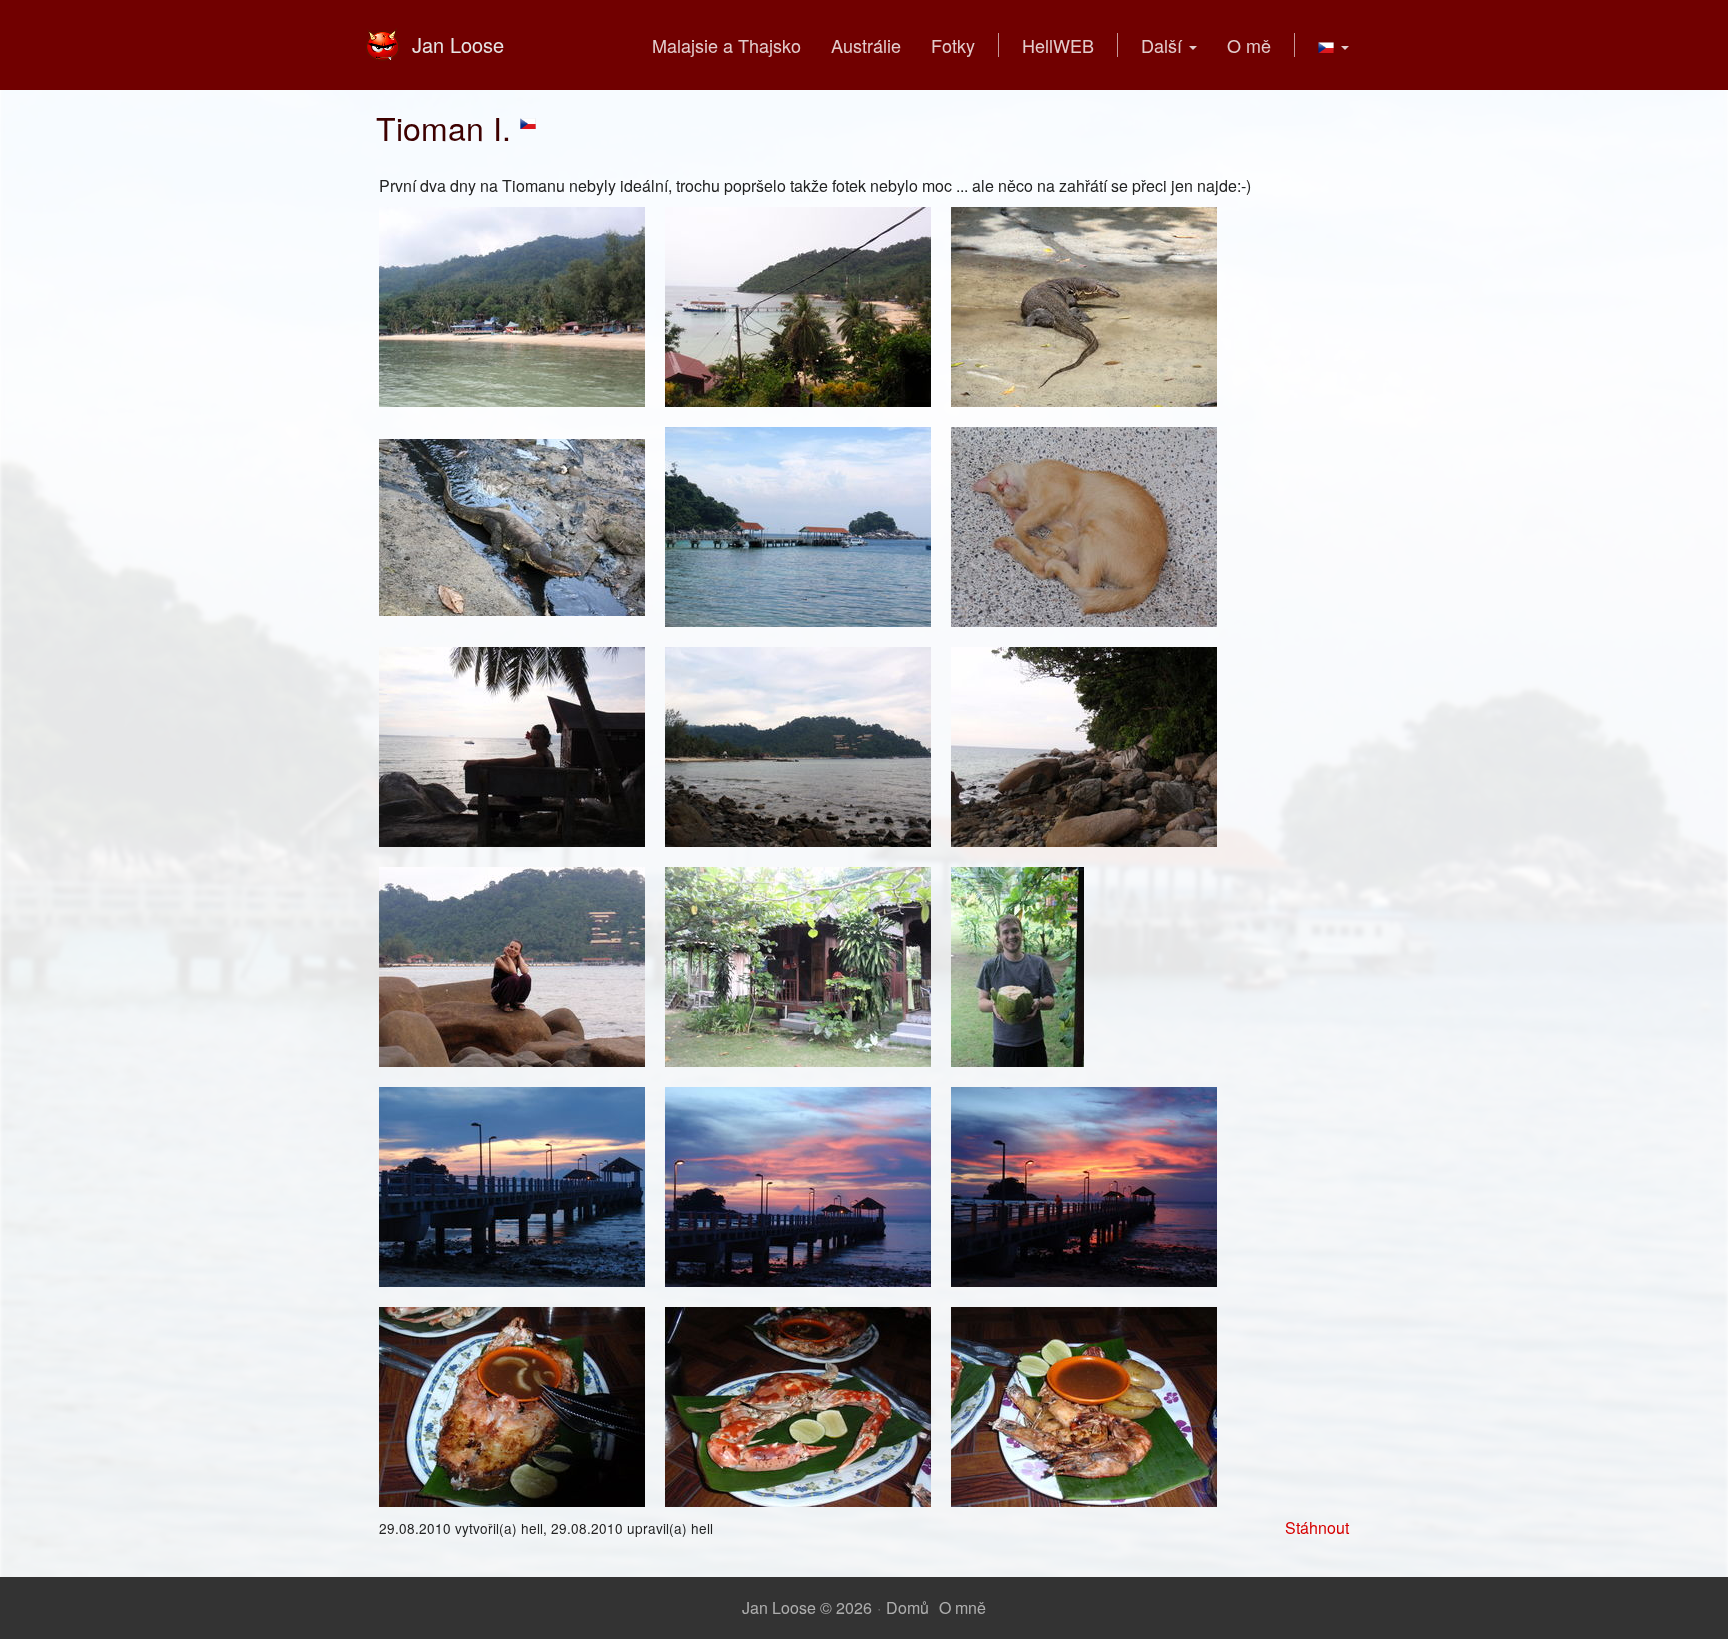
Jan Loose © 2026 (807, 1607)
